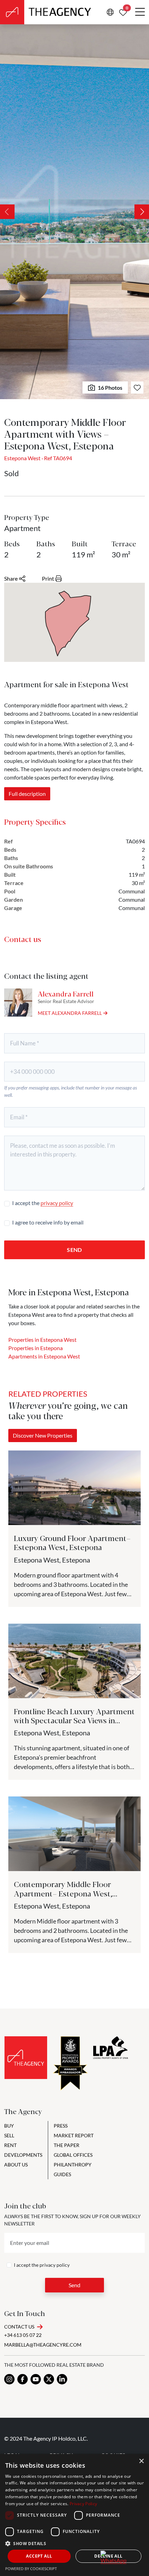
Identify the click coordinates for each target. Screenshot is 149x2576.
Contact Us (19, 2327)
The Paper (67, 2145)
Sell (9, 2135)
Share (11, 578)
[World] (110, 12)
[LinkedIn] (62, 2379)
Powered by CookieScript (31, 2569)
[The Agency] (26, 2058)
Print (48, 578)
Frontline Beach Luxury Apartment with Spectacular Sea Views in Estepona (74, 1720)
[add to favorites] (137, 388)
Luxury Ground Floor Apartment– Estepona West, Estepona (72, 1542)
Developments (23, 2155)
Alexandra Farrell (66, 994)
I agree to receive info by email (48, 1222)
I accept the (43, 1203)
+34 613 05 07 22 (23, 2335)
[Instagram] (9, 2379)
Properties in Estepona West (42, 1340)
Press (61, 2126)
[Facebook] (23, 2379)
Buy (9, 2126)
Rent (10, 2145)
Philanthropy (73, 2165)
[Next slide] (142, 212)
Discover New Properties (43, 1435)
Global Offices (73, 2155)
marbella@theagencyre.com (43, 2345)
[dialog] (74, 2515)
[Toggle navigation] (140, 12)
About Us (16, 2165)
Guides (62, 2174)
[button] (74, 2543)
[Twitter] (49, 2379)
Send (74, 1250)
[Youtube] (36, 2379)
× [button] (141, 2461)
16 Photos (110, 388)
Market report (74, 2135)
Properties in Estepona (36, 1348)
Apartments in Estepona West (44, 1356)
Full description (27, 794)
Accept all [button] (39, 2556)
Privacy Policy (83, 2504)
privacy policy (57, 1203)
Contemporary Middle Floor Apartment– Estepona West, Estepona (63, 1893)
